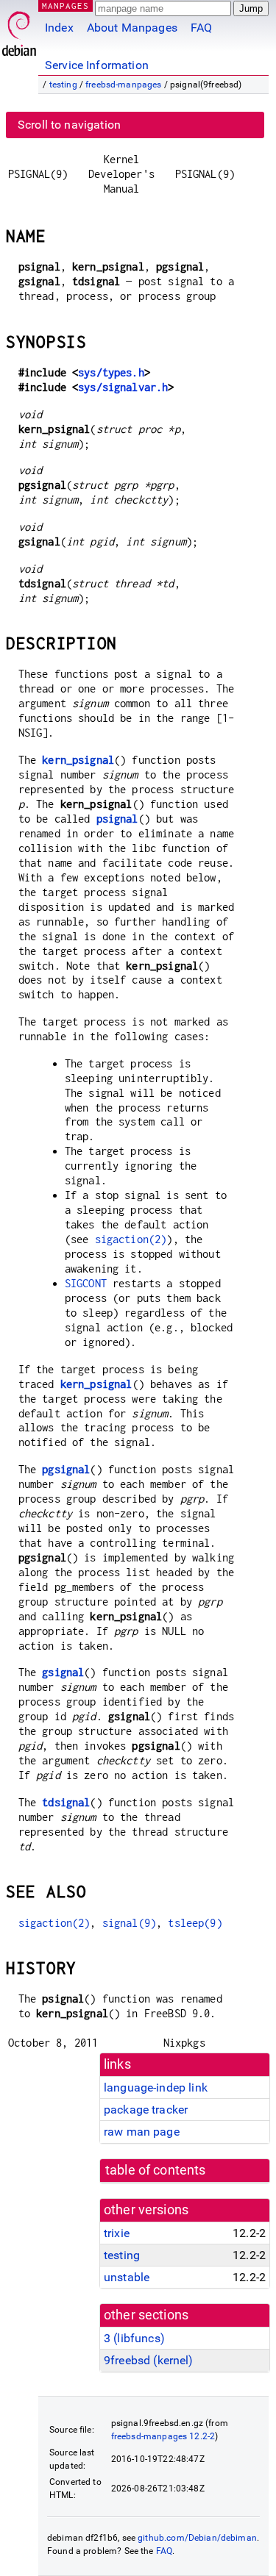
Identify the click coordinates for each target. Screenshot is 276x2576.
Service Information (97, 65)
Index (59, 28)
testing (63, 85)
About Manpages (132, 28)
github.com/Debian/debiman (197, 2538)
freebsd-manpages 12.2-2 (163, 2436)
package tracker (146, 2110)
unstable (127, 2277)
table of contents (156, 2170)
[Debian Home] (19, 30)
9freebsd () (149, 2360)
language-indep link (156, 2087)
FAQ (201, 28)
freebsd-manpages (123, 85)
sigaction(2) (131, 1239)
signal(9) (129, 1923)
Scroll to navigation (69, 125)
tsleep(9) (195, 1923)
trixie (117, 2233)
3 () (134, 2338)
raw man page (142, 2132)
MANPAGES (66, 6)
